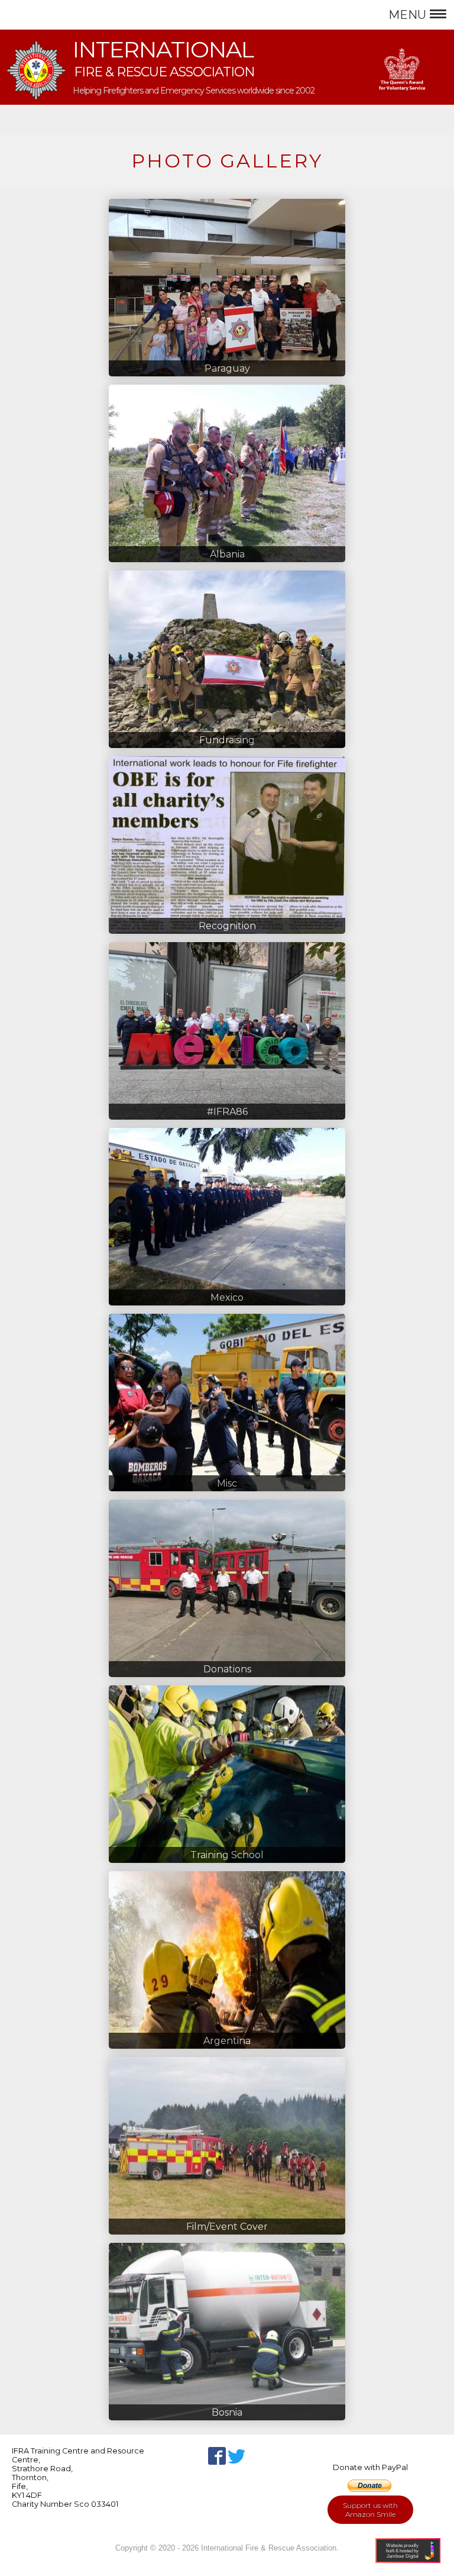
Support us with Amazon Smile (370, 2510)
